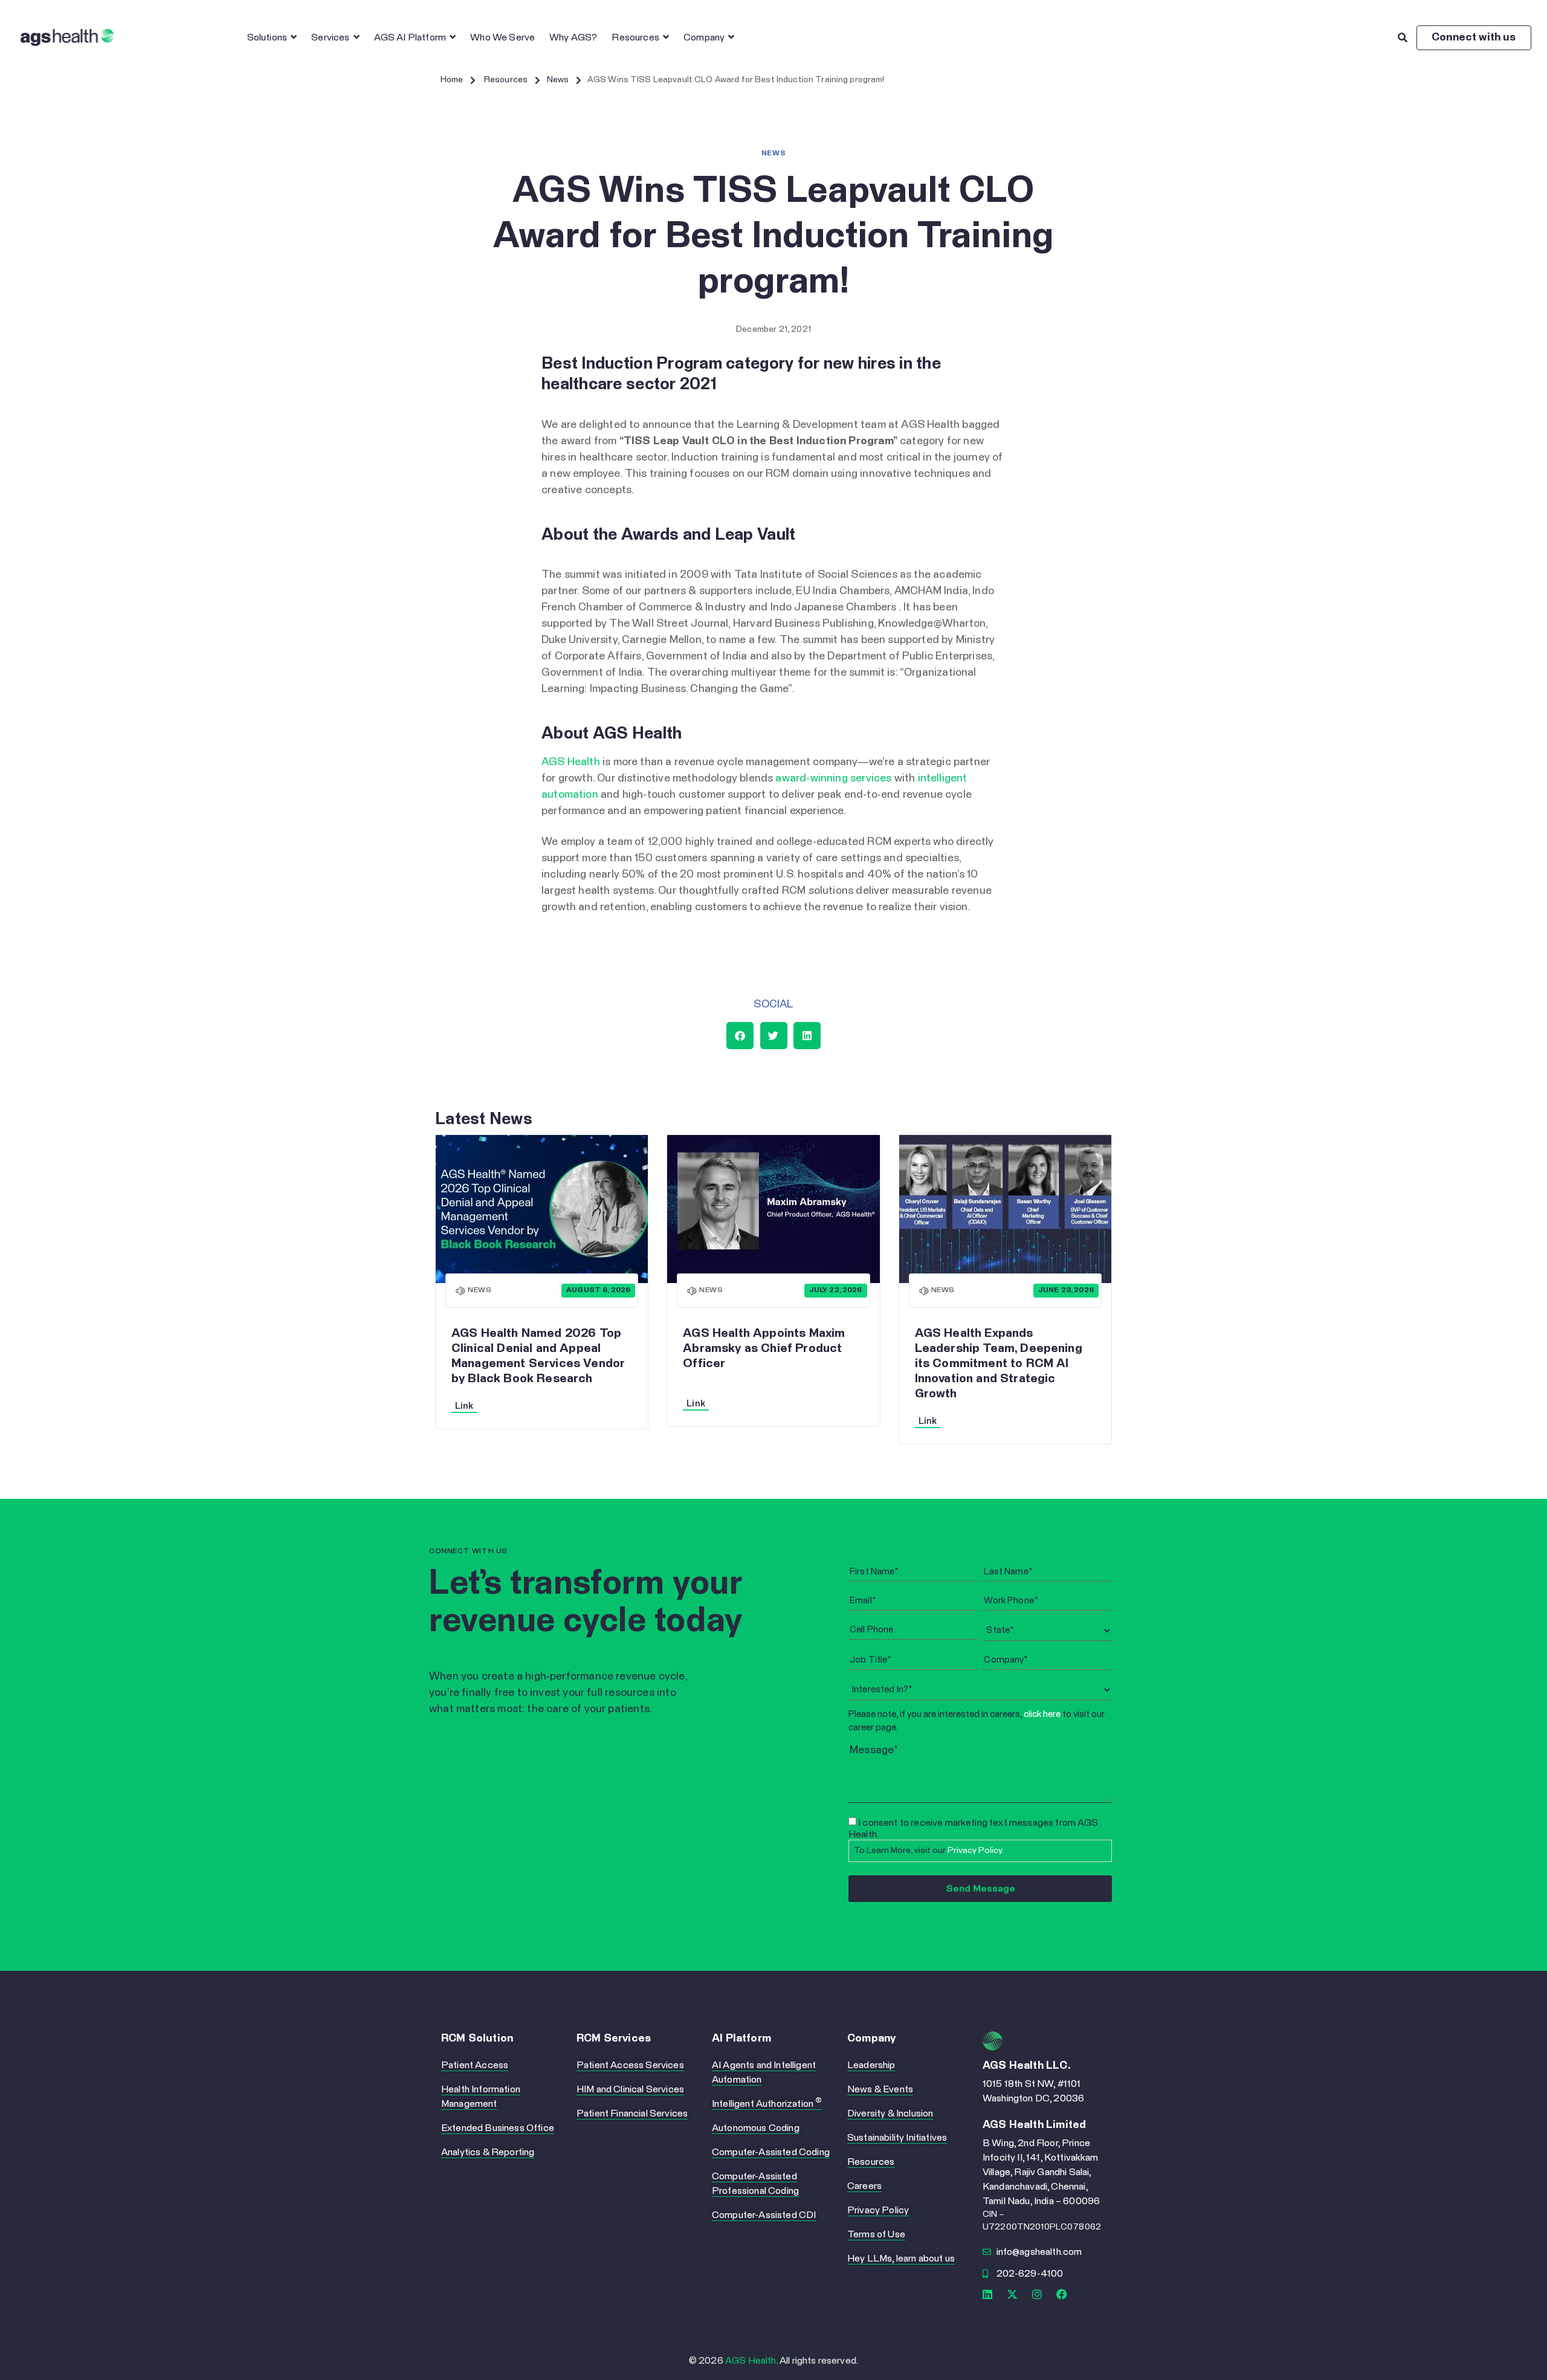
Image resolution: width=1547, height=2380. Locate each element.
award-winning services (833, 778)
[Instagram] (1037, 2294)
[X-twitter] (1012, 2294)
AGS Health (571, 762)
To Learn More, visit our (929, 1851)
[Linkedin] (987, 2294)
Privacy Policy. (976, 1851)
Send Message (980, 1889)
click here (1042, 1714)
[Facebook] (1062, 2294)
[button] (564, 79)
